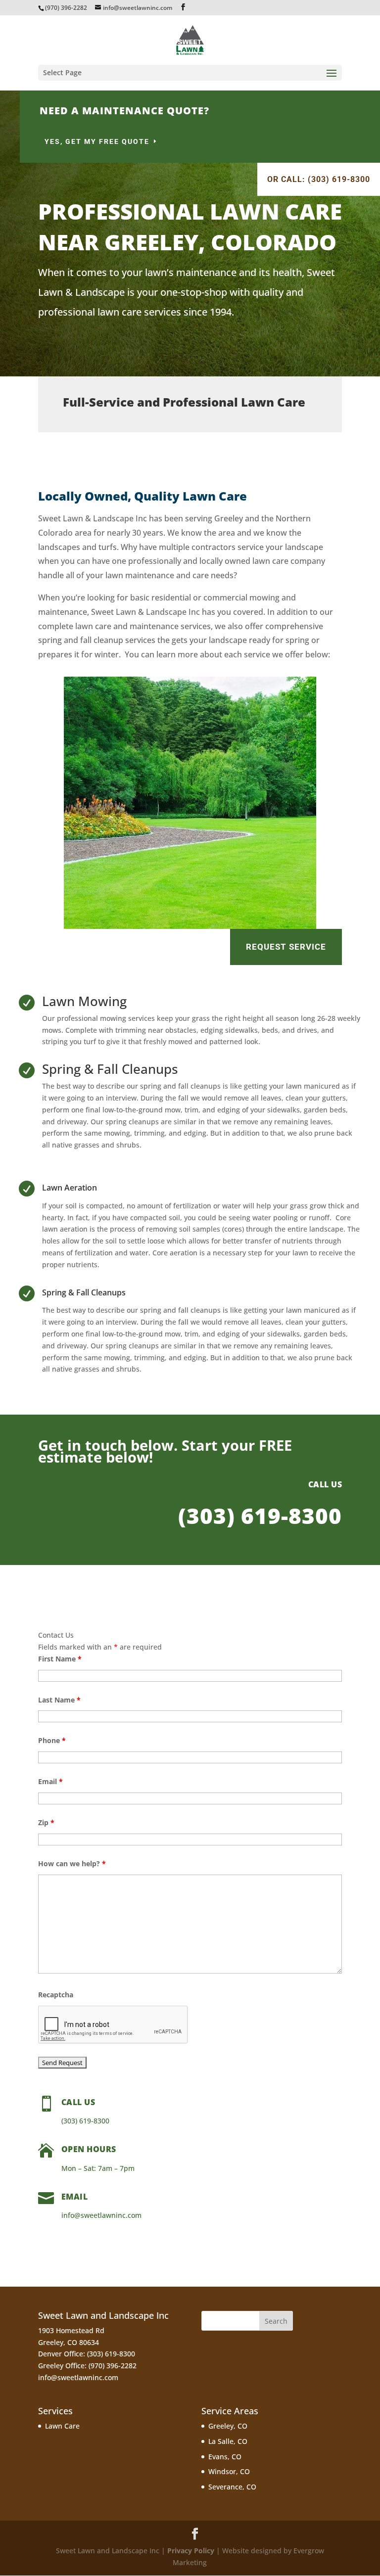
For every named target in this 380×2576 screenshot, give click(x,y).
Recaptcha (56, 1995)
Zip (46, 1822)
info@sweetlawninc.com (78, 2377)
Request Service (286, 947)
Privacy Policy (191, 2551)
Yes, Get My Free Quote (97, 141)
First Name (60, 1659)
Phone (52, 1740)
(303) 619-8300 (260, 1516)
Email (50, 1781)
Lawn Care (62, 2426)
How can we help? (72, 1863)
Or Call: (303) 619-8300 (319, 179)
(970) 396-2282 (66, 8)
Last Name (59, 1700)
